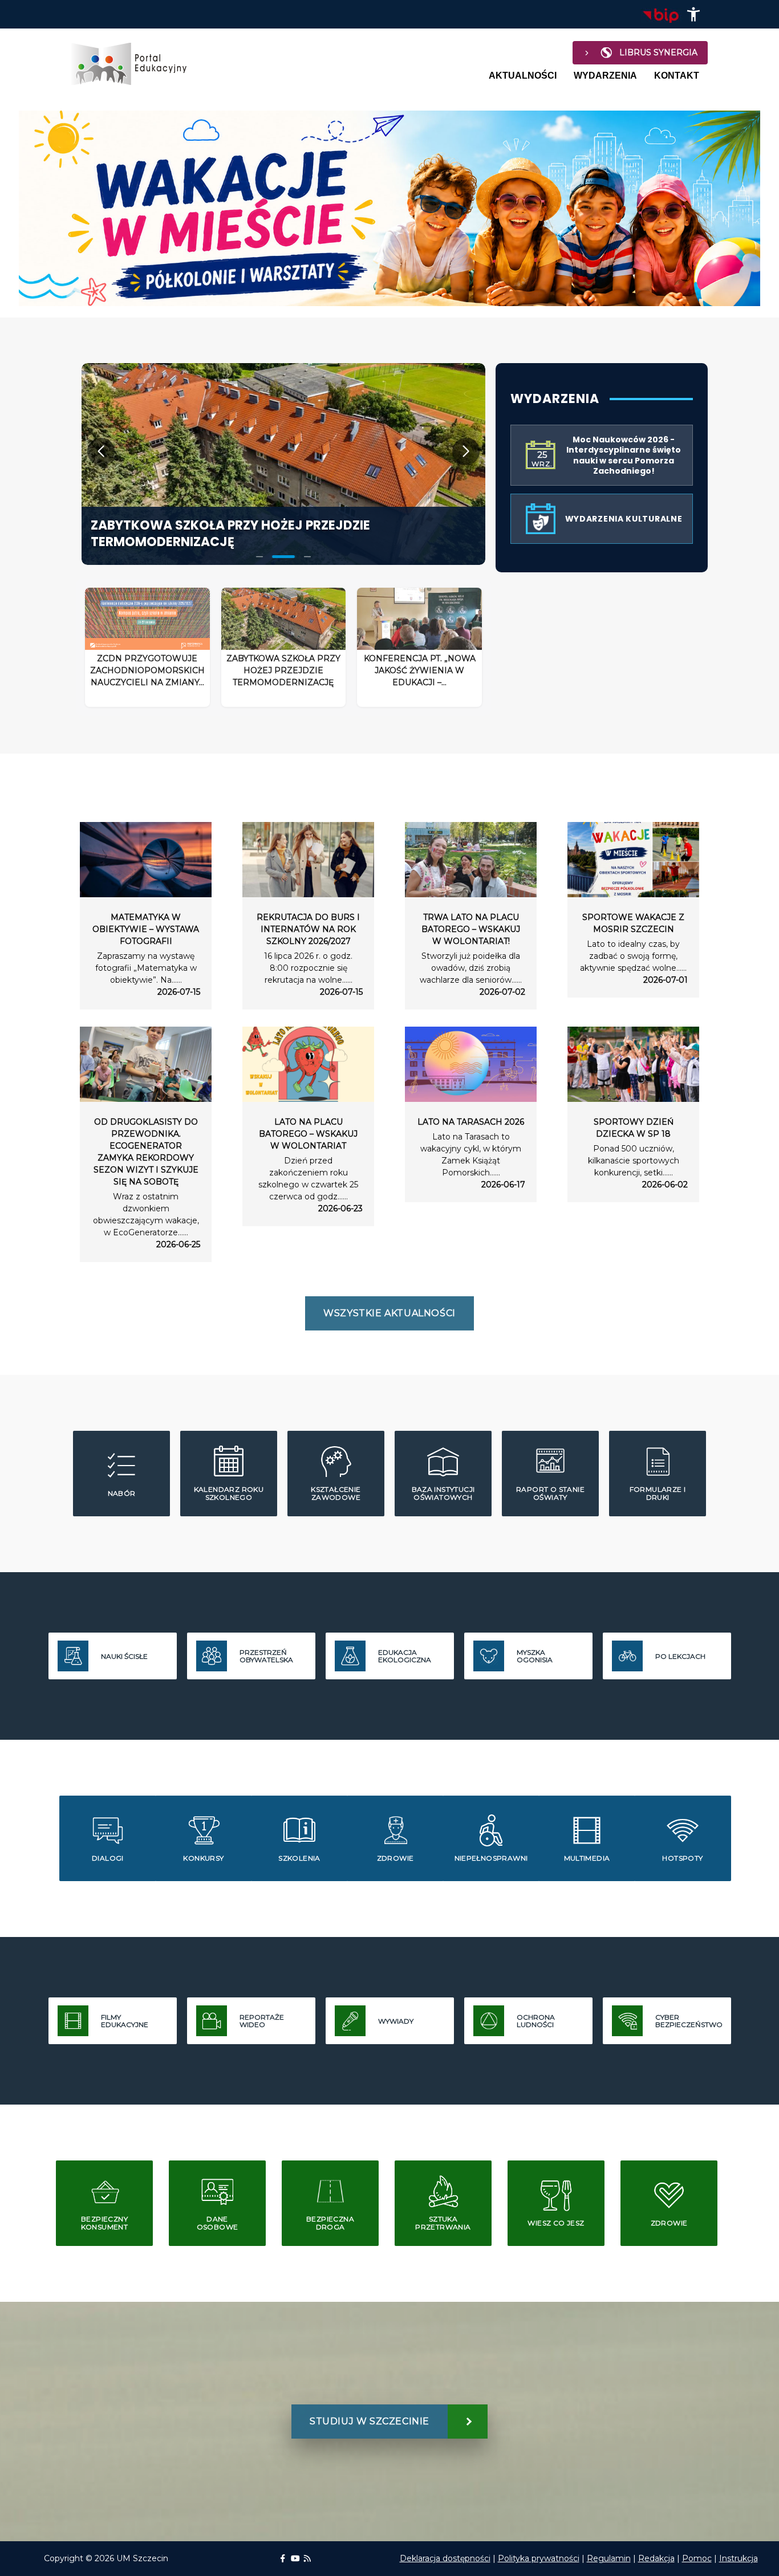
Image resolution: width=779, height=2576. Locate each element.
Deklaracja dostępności (445, 2558)
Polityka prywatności (539, 2558)
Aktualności (523, 76)
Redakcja (656, 2558)
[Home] (134, 64)
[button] (693, 14)
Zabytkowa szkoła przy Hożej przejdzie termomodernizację (230, 534)
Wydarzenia (605, 76)
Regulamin (609, 2558)
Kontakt (677, 76)
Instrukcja (739, 2558)
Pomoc (697, 2558)
